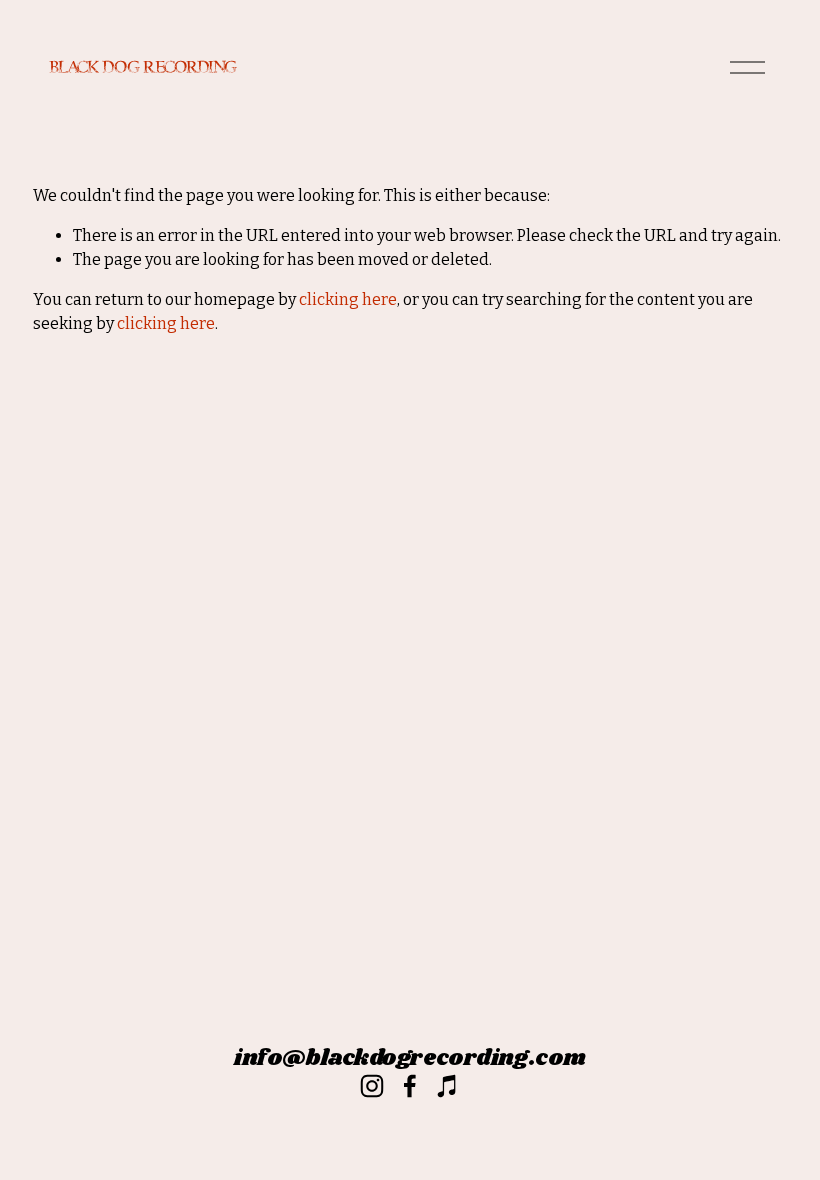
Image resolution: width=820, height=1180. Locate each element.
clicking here (348, 299)
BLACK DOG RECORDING (142, 67)
